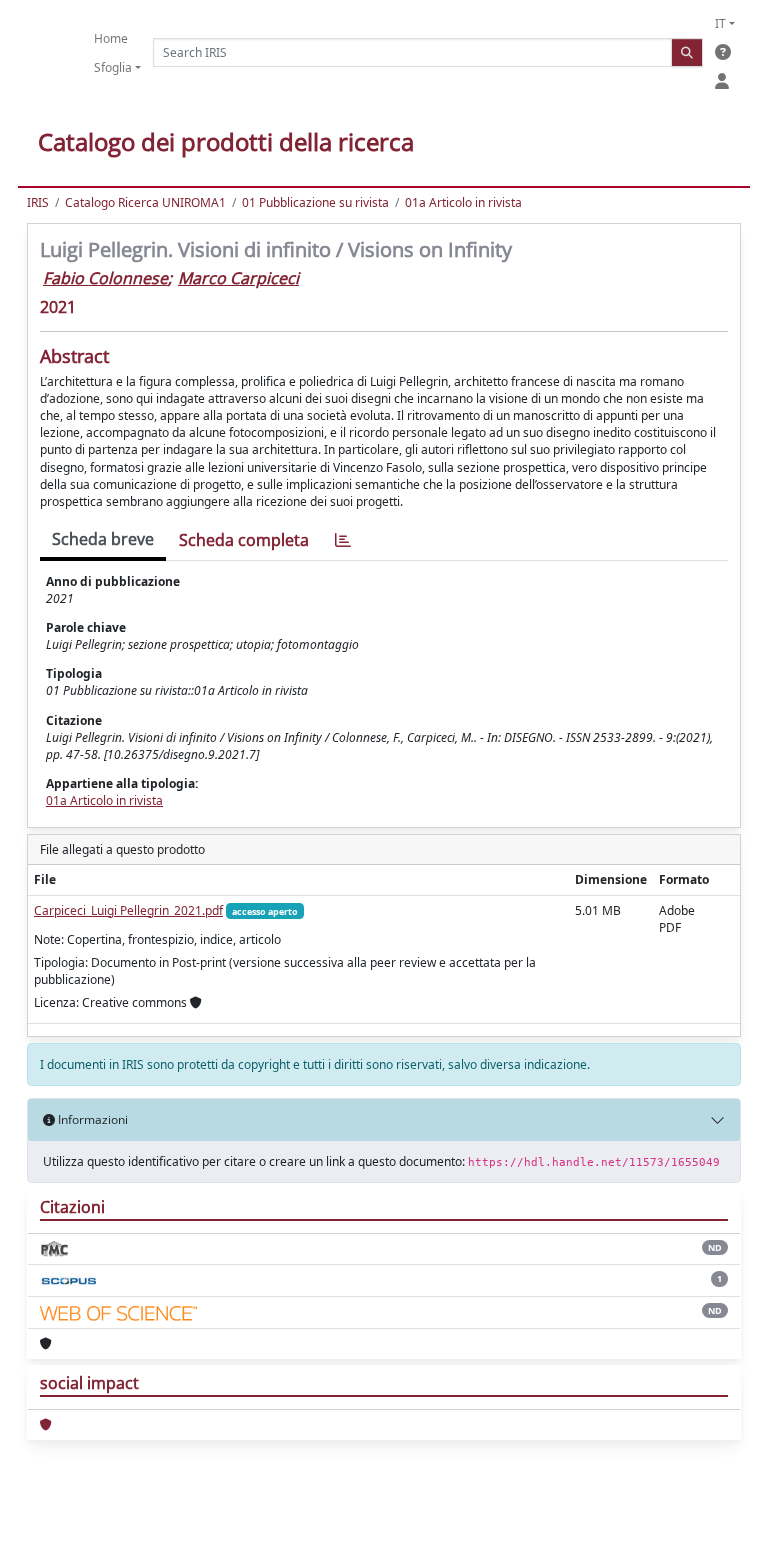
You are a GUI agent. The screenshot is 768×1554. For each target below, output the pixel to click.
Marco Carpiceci (238, 278)
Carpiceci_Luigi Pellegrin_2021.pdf (128, 910)
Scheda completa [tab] (244, 540)
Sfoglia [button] (113, 67)
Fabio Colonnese (105, 278)
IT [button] (720, 23)
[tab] (343, 540)
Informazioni (91, 1119)
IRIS (38, 202)
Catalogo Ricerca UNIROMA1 (145, 202)
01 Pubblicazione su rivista (315, 202)
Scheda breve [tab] (103, 539)
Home (111, 38)
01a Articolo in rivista (463, 202)
